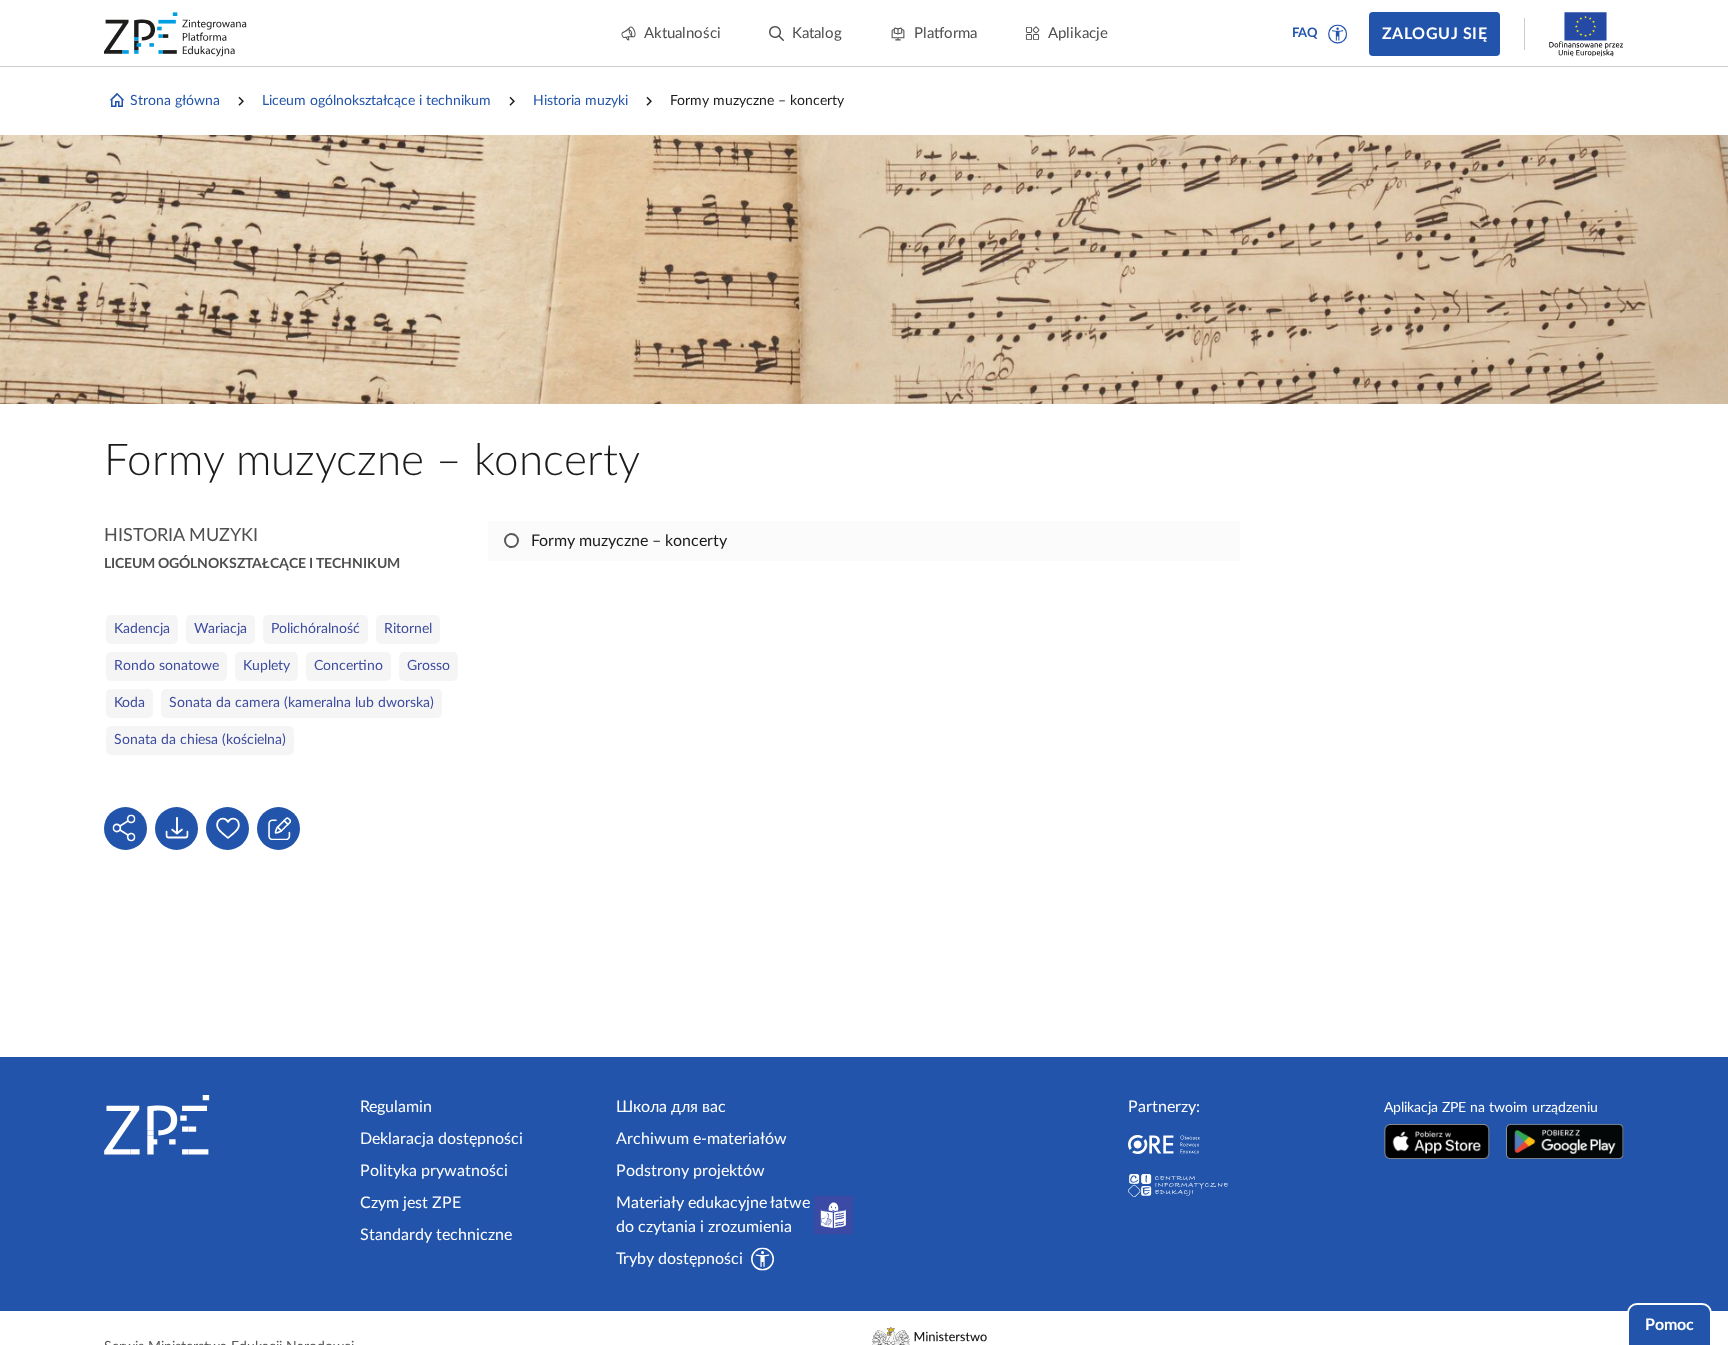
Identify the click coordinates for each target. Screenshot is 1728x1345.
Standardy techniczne (436, 1235)
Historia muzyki (580, 101)
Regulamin (396, 1107)
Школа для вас (671, 1107)
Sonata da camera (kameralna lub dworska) (301, 703)
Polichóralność (315, 629)
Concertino (348, 666)
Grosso (428, 666)
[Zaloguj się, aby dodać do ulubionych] (227, 828)
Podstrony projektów (690, 1171)
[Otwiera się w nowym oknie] (1437, 1141)
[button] (1338, 34)
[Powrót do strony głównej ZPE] (176, 34)
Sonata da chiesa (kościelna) (200, 740)
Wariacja (220, 629)
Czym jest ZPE (410, 1203)
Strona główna (175, 101)
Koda (129, 703)
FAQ (1305, 33)
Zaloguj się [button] (1434, 34)
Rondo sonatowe (166, 666)
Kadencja (142, 629)
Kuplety (266, 666)
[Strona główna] (224, 1125)
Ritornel (408, 629)
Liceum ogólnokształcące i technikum (376, 101)
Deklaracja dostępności (441, 1139)
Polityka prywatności (434, 1171)
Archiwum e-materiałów (701, 1139)
